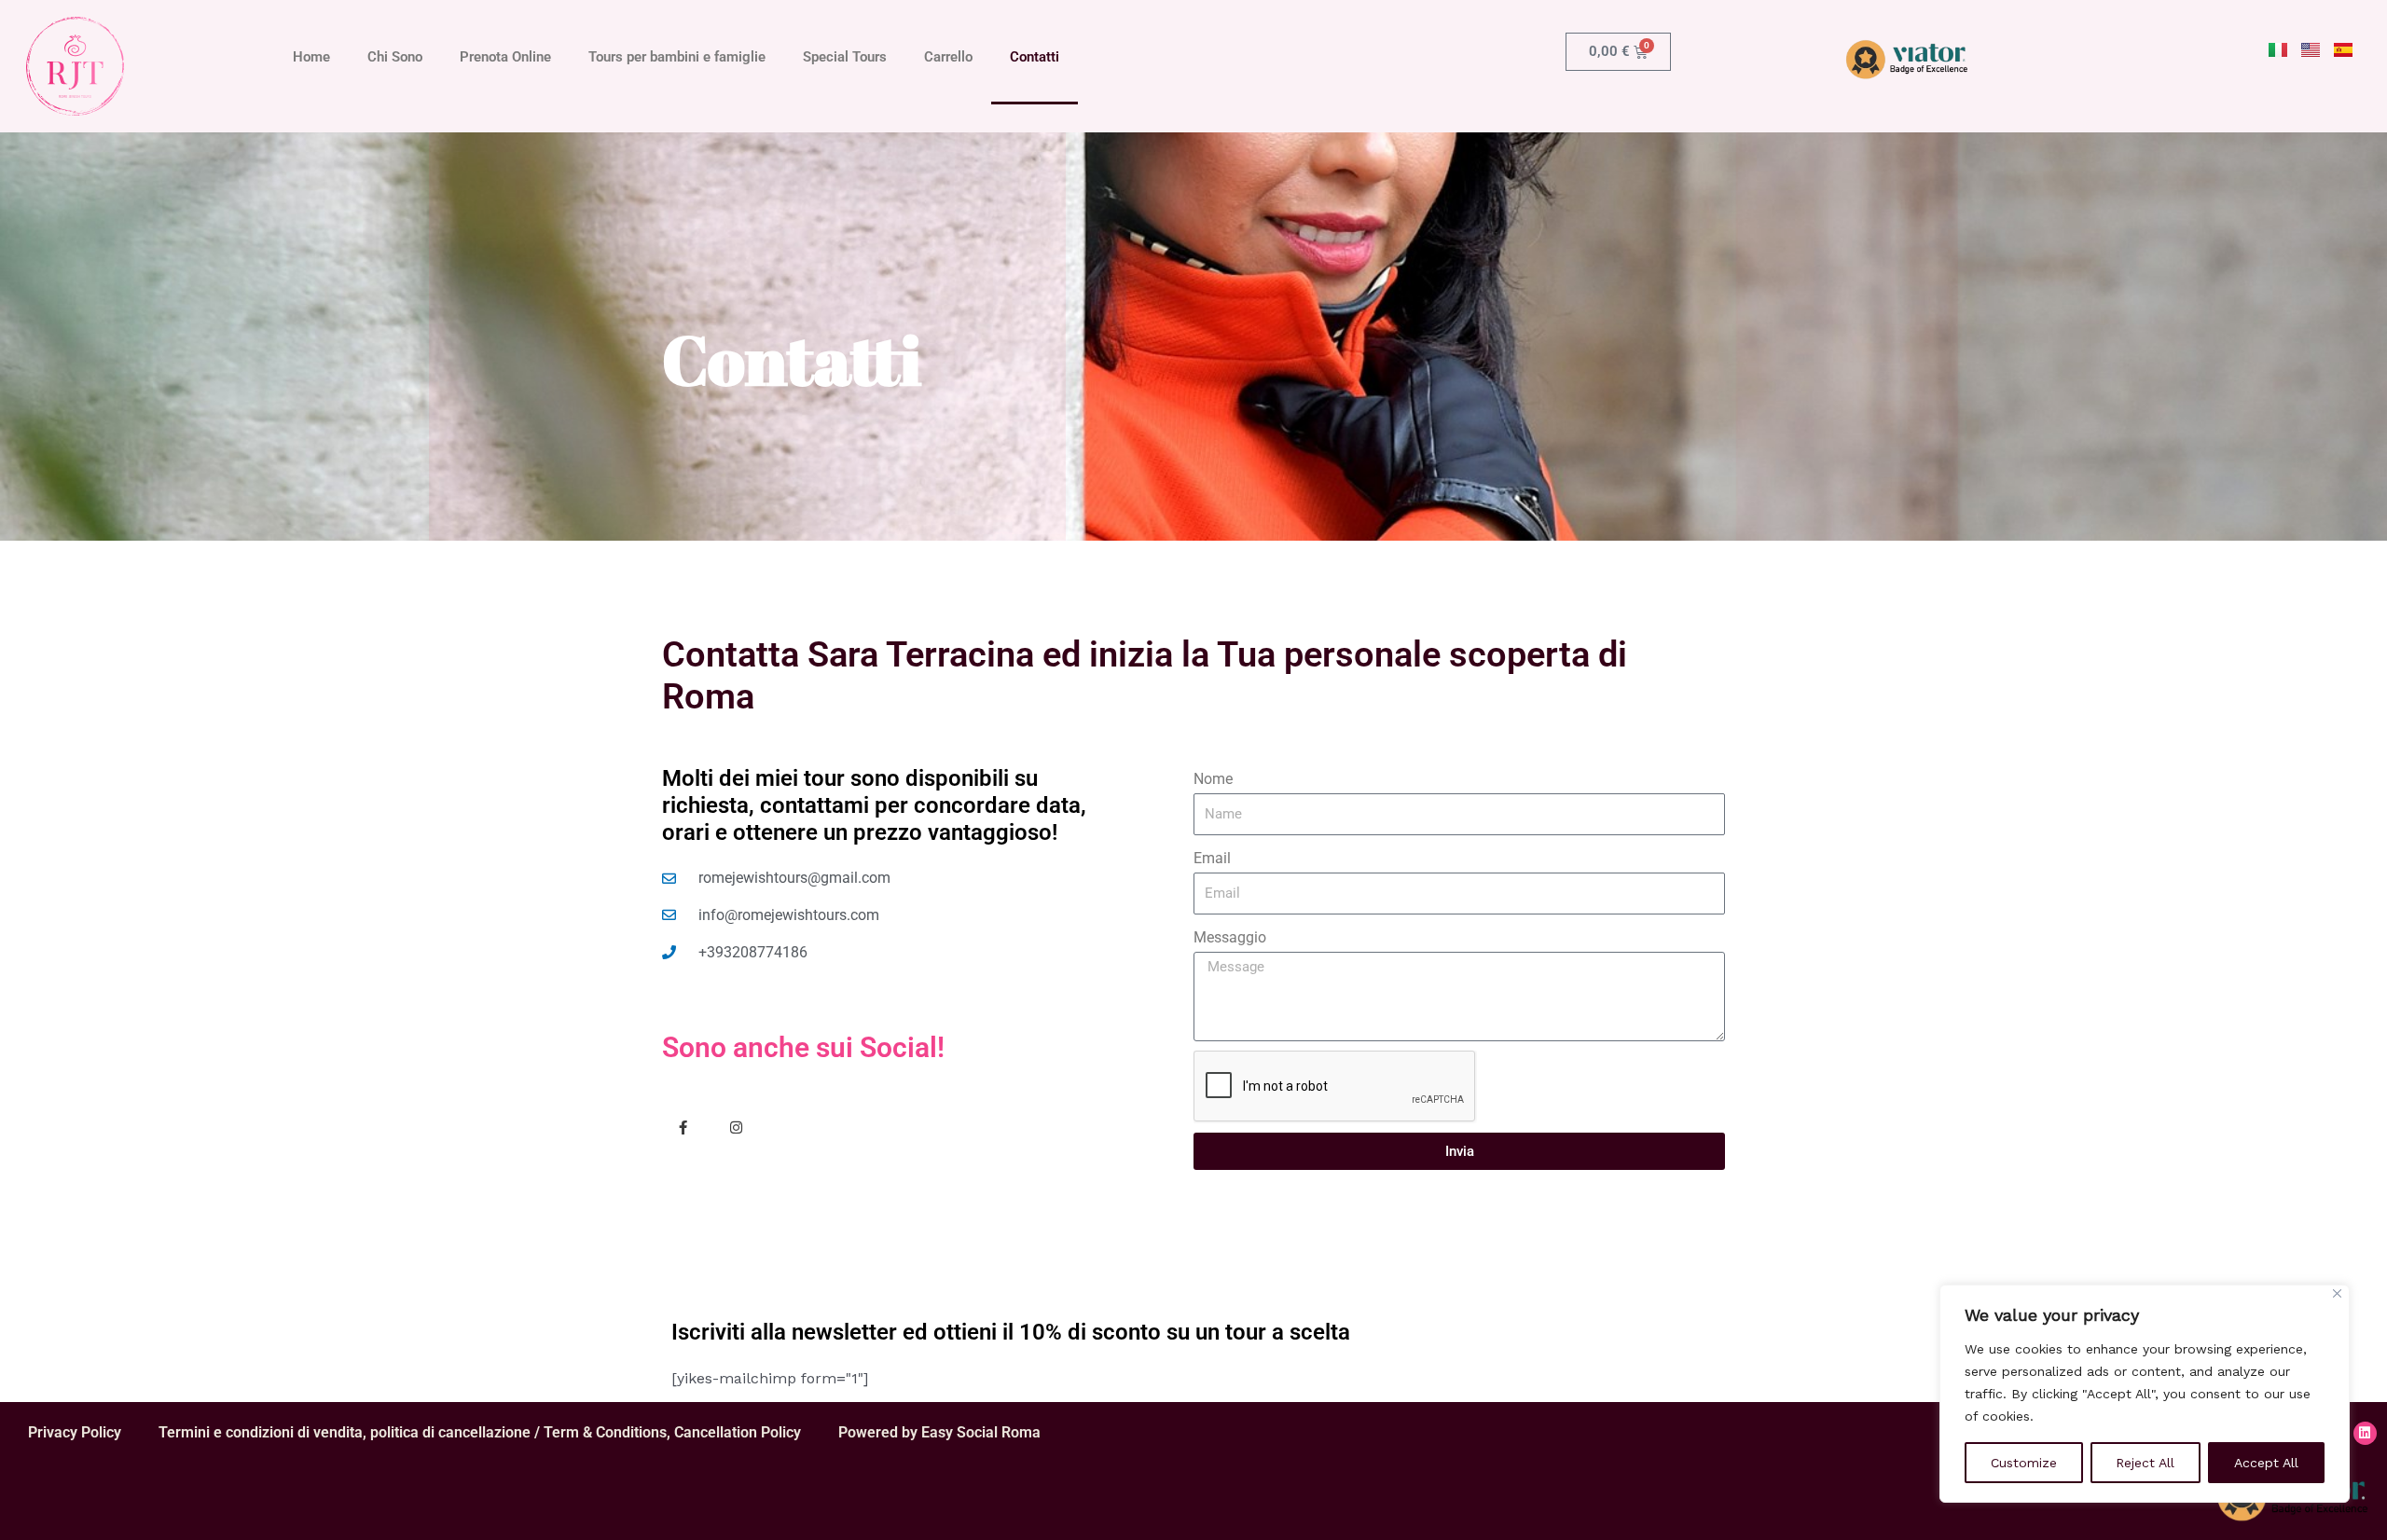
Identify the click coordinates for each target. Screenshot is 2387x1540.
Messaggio (1230, 937)
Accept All (2266, 1463)
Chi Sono (395, 57)
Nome (1213, 779)
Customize (2024, 1463)
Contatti (1035, 57)
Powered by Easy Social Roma (939, 1432)
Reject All (2145, 1463)
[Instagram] (736, 1127)
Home (311, 57)
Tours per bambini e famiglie (677, 57)
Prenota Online (505, 57)
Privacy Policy (75, 1432)
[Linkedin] (2365, 1433)
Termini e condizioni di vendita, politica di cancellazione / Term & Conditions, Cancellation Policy (480, 1432)
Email (1212, 858)
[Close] (2337, 1293)
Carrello (948, 57)
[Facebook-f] (683, 1127)
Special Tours (845, 57)
